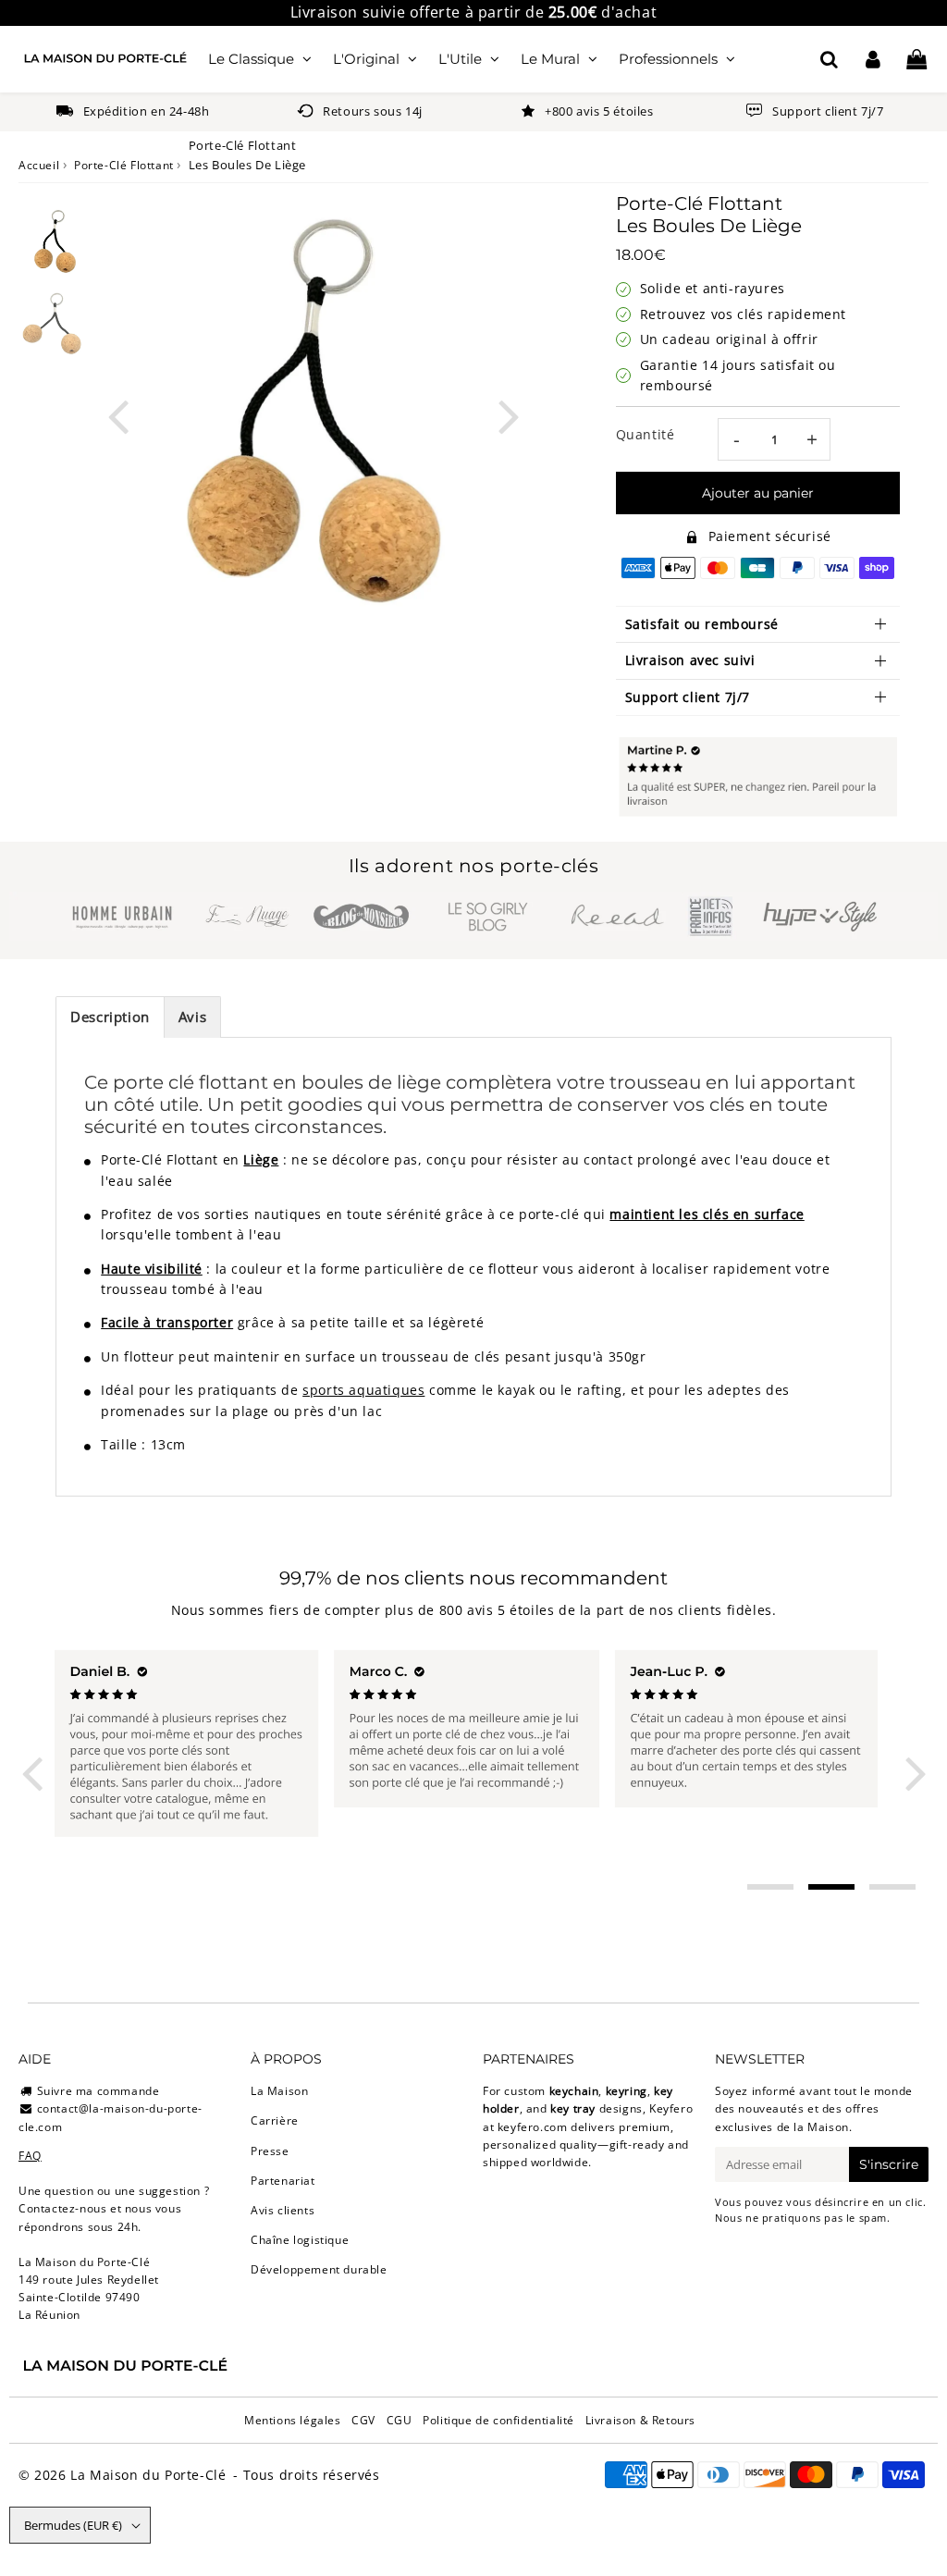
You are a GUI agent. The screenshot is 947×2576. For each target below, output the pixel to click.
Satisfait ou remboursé (702, 624)
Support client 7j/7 (688, 697)
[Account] (873, 59)
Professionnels (668, 59)
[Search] (829, 59)
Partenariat (283, 2181)
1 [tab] (770, 1887)
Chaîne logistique (300, 2240)
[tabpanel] (55, 243)
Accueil (39, 165)
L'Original (366, 59)
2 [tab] (831, 1887)
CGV (363, 2420)
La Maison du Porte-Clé (148, 2475)
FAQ (30, 2156)
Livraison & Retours (640, 2420)
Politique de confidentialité (498, 2420)
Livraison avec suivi (690, 660)
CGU (400, 2420)
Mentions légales (293, 2420)
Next (509, 414)
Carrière (275, 2120)
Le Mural (550, 59)
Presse (270, 2151)
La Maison (279, 2091)
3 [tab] (892, 1887)
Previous (118, 414)
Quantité (646, 434)
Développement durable (319, 2269)
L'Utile (460, 59)
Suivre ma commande (98, 2091)
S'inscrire (889, 2164)
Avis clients (283, 2210)
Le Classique (251, 59)
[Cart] (916, 59)
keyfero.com (533, 2127)
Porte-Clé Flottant (124, 165)
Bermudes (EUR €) (73, 2525)
